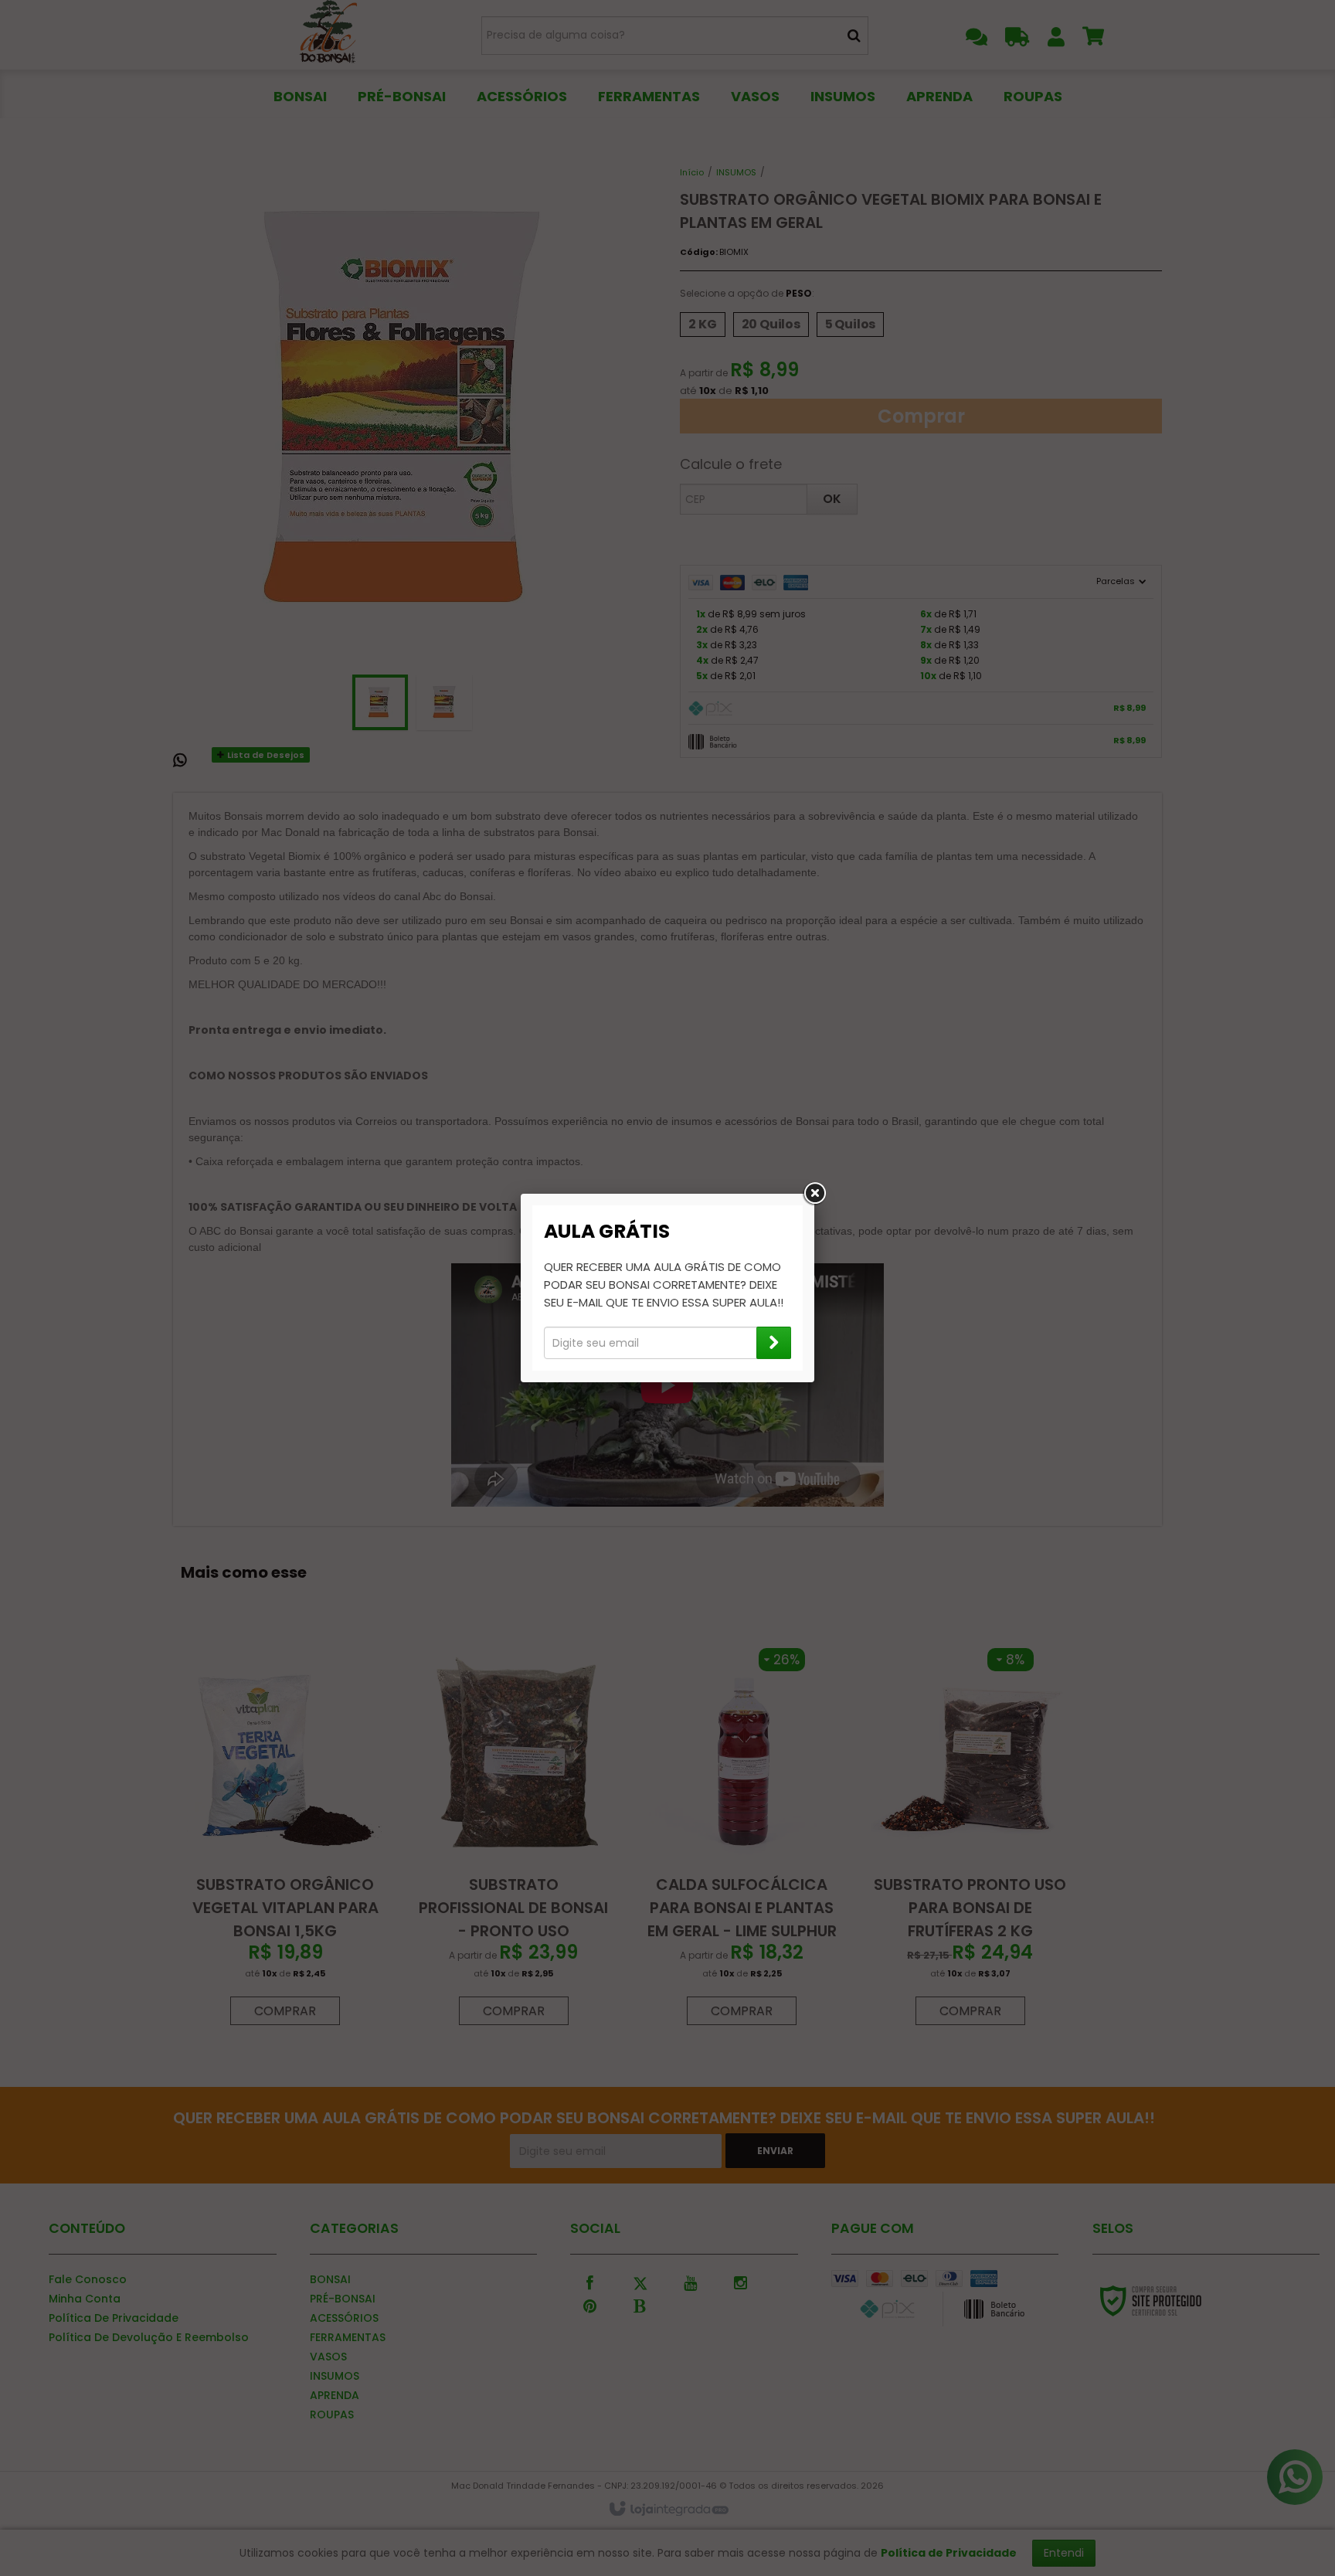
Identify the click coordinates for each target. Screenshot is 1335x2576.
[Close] (814, 1194)
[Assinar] (774, 1343)
